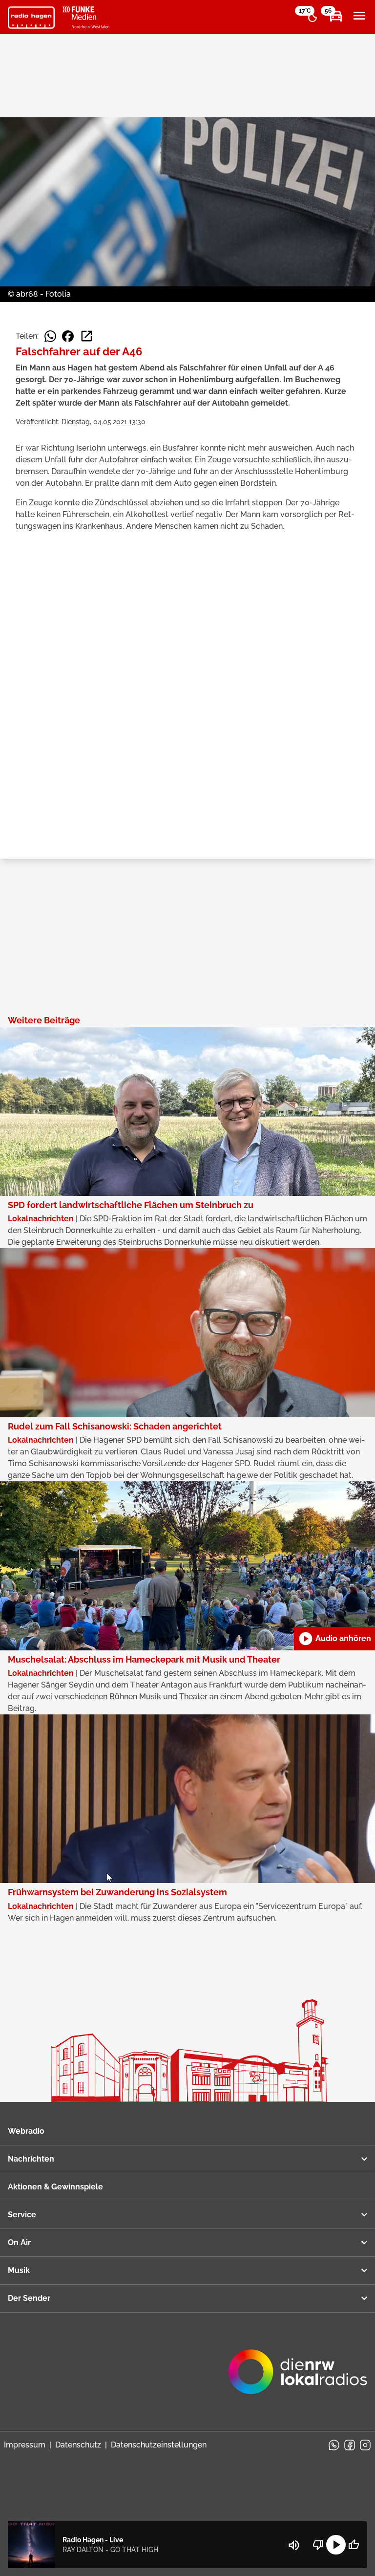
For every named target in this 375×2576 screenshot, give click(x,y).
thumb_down (318, 2545)
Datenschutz (78, 2445)
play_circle (336, 2545)
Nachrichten (31, 2159)
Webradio (26, 2131)
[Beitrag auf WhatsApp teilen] (50, 336)
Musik (19, 2270)
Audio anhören (334, 1639)
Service (22, 2215)
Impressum (25, 2445)
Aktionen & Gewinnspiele (55, 2187)
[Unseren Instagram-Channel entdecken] (365, 2445)
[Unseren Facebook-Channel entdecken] (350, 2445)
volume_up (294, 2545)
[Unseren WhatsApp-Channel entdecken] (334, 2445)
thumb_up (354, 2545)
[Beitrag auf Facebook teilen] (68, 336)
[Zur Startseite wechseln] (31, 18)
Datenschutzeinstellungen (159, 2445)
